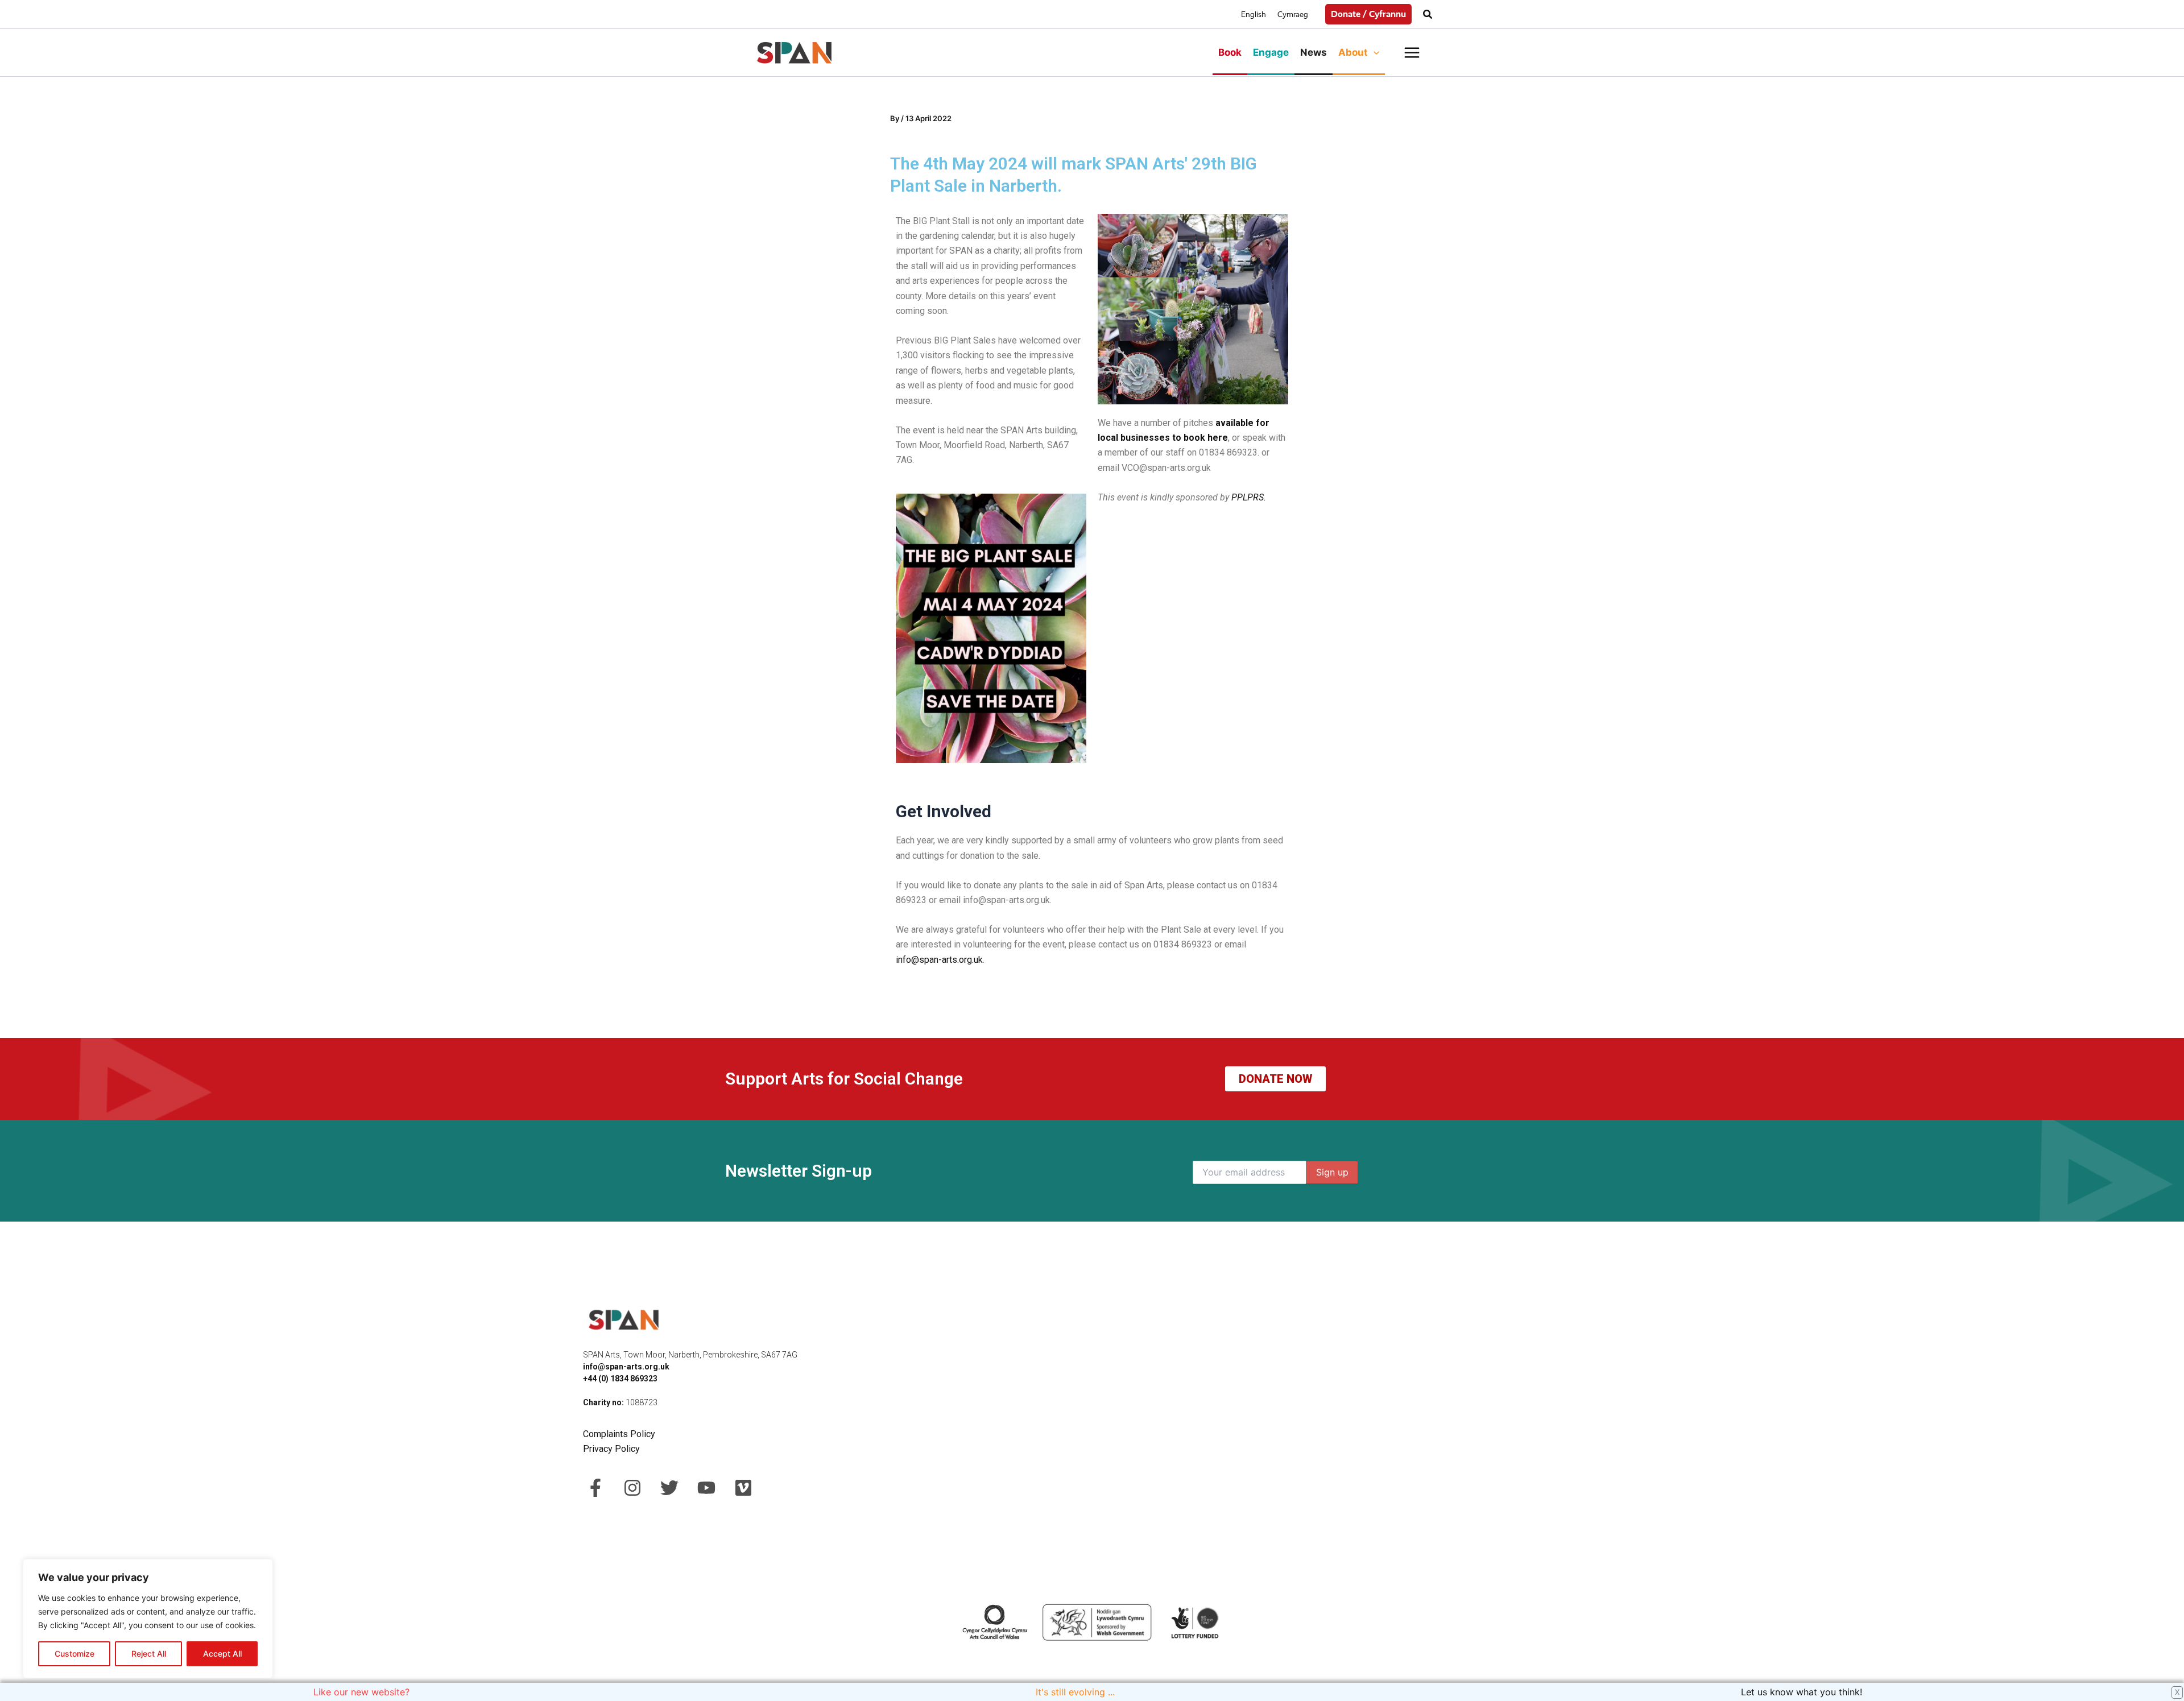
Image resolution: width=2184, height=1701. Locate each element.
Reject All (149, 1654)
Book (1230, 52)
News (1314, 52)
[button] (1368, 14)
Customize (75, 1654)
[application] (1374, 52)
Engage (1271, 52)
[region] (148, 1619)
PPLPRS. (1249, 497)
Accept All (222, 1654)
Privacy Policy (611, 1449)
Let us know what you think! (1806, 1692)
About (1353, 52)
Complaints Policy (620, 1434)
